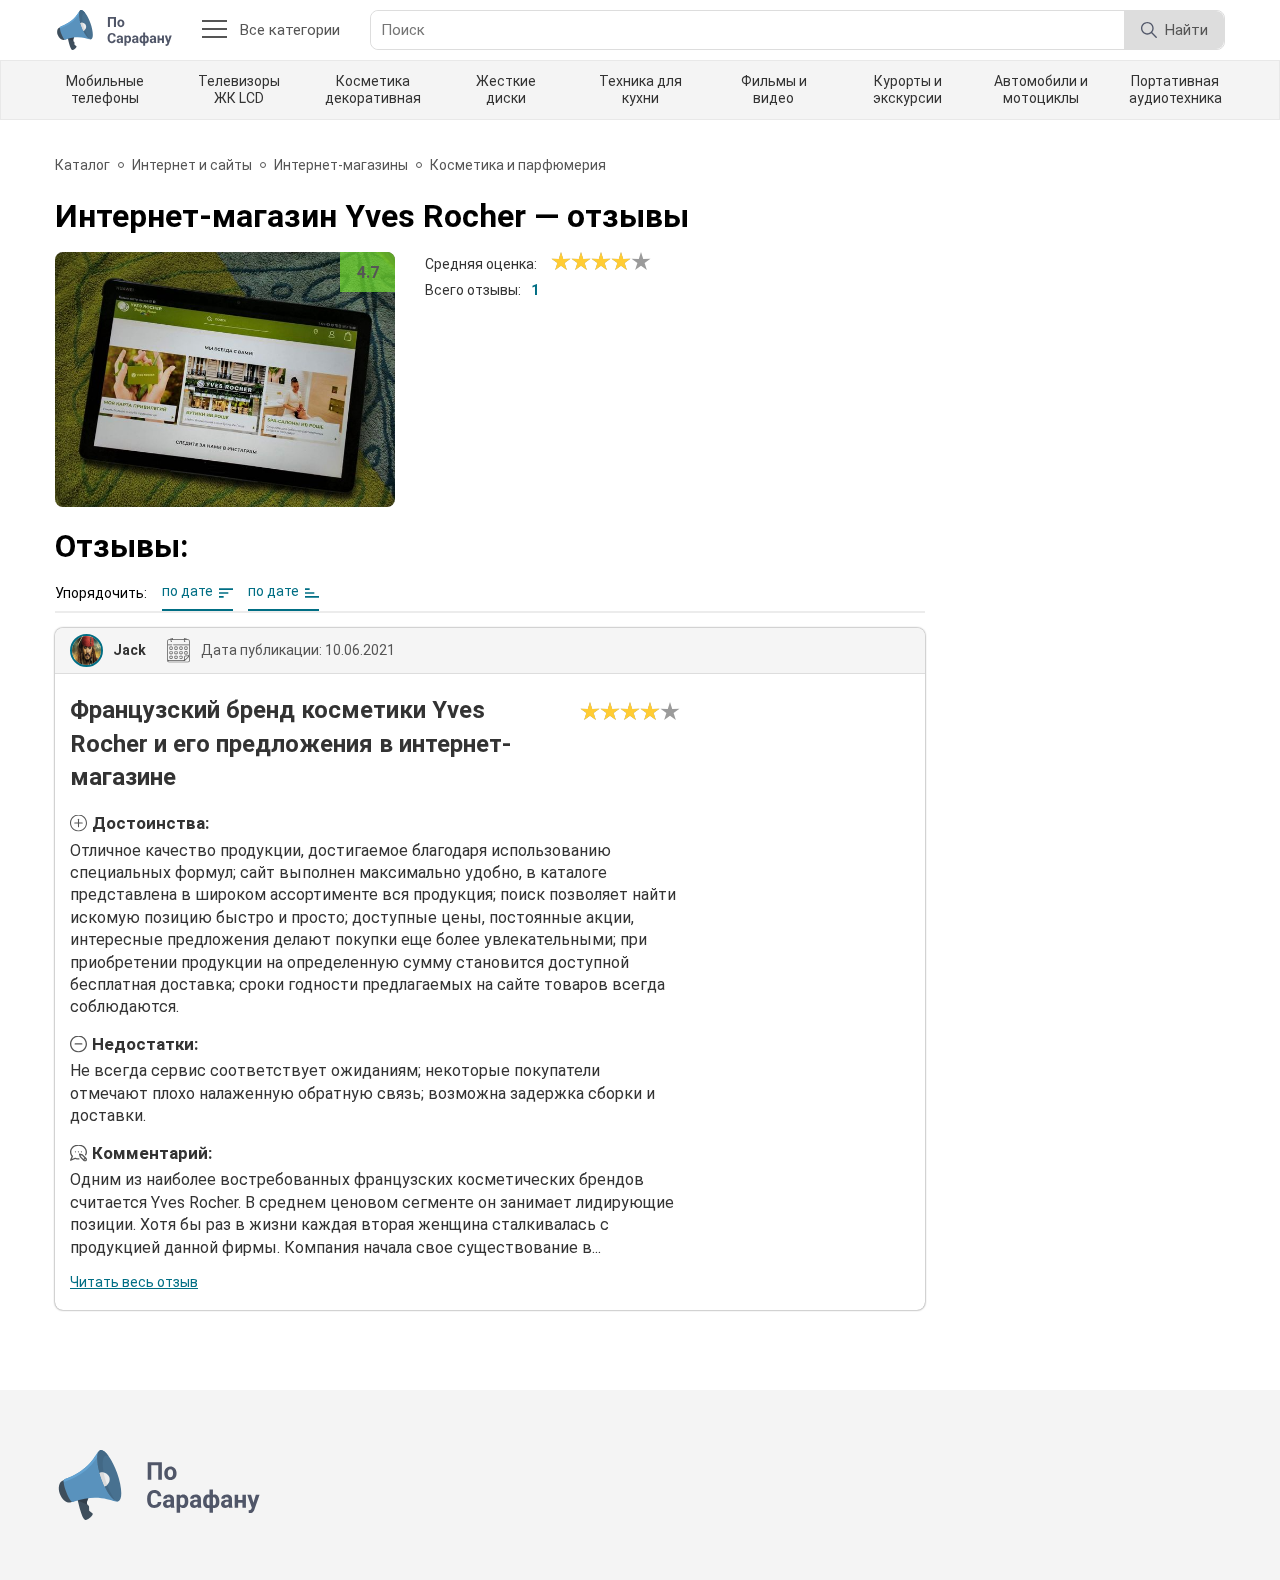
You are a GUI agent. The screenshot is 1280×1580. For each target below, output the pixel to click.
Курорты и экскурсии (907, 89)
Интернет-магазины (341, 165)
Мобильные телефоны (105, 89)
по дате (187, 591)
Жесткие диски (506, 89)
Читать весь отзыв (134, 1282)
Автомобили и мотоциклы (1041, 89)
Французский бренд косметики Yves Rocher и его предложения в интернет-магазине (290, 743)
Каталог (82, 165)
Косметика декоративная (373, 89)
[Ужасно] (561, 262)
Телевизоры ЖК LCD (239, 89)
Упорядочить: (101, 593)
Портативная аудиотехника (1175, 89)
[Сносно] (571, 262)
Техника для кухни (640, 89)
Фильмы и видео (774, 89)
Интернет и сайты (192, 165)
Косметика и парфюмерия (518, 165)
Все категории (290, 30)
